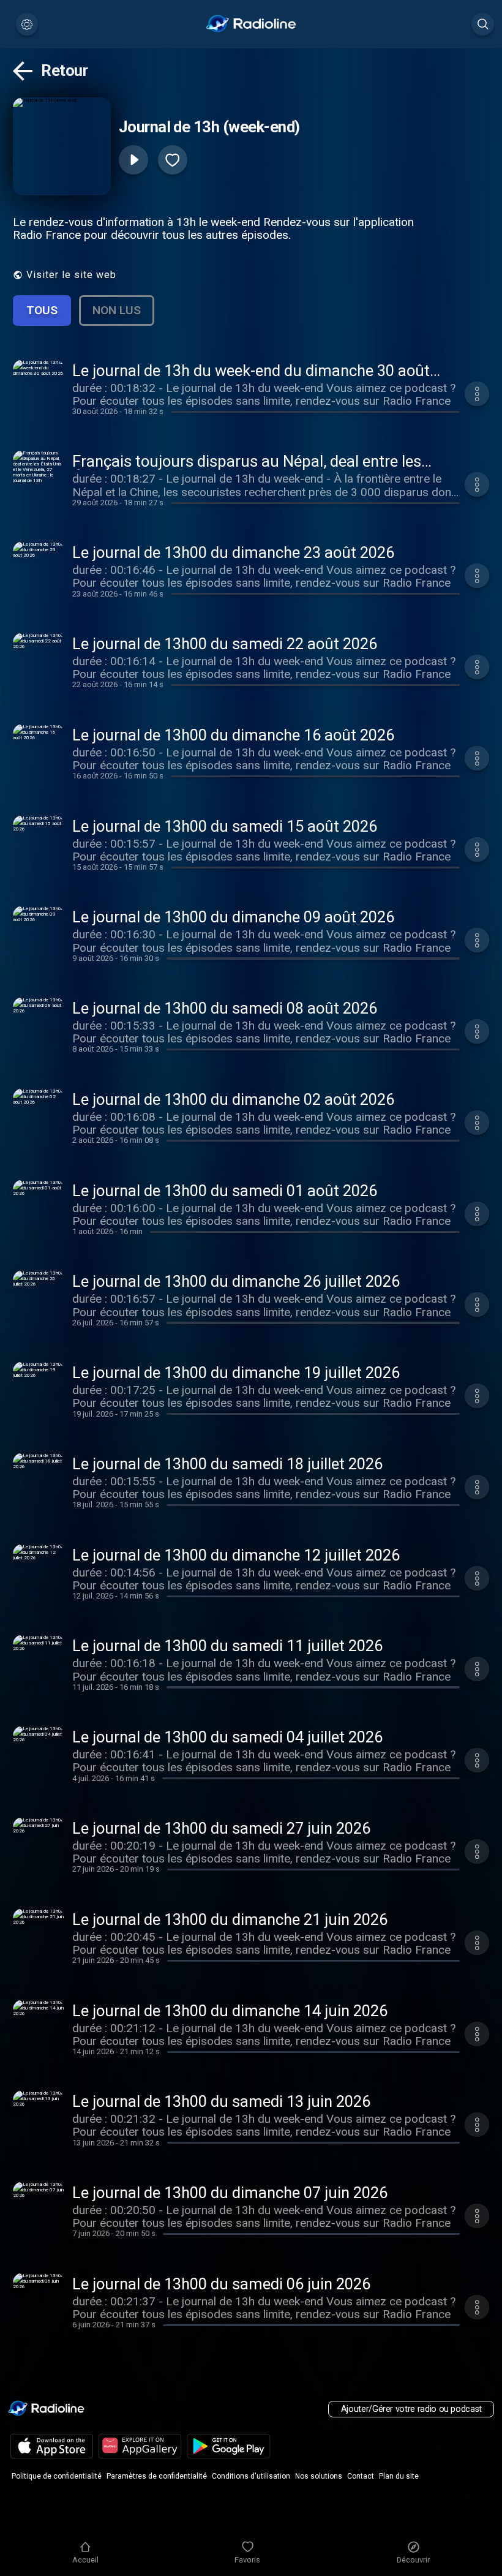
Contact (361, 2476)
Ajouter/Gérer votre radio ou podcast (411, 2409)
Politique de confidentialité (57, 2476)
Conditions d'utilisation (251, 2476)
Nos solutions (319, 2476)
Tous (42, 310)
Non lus (117, 310)
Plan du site (399, 2476)
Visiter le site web (71, 275)
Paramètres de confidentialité (157, 2476)
